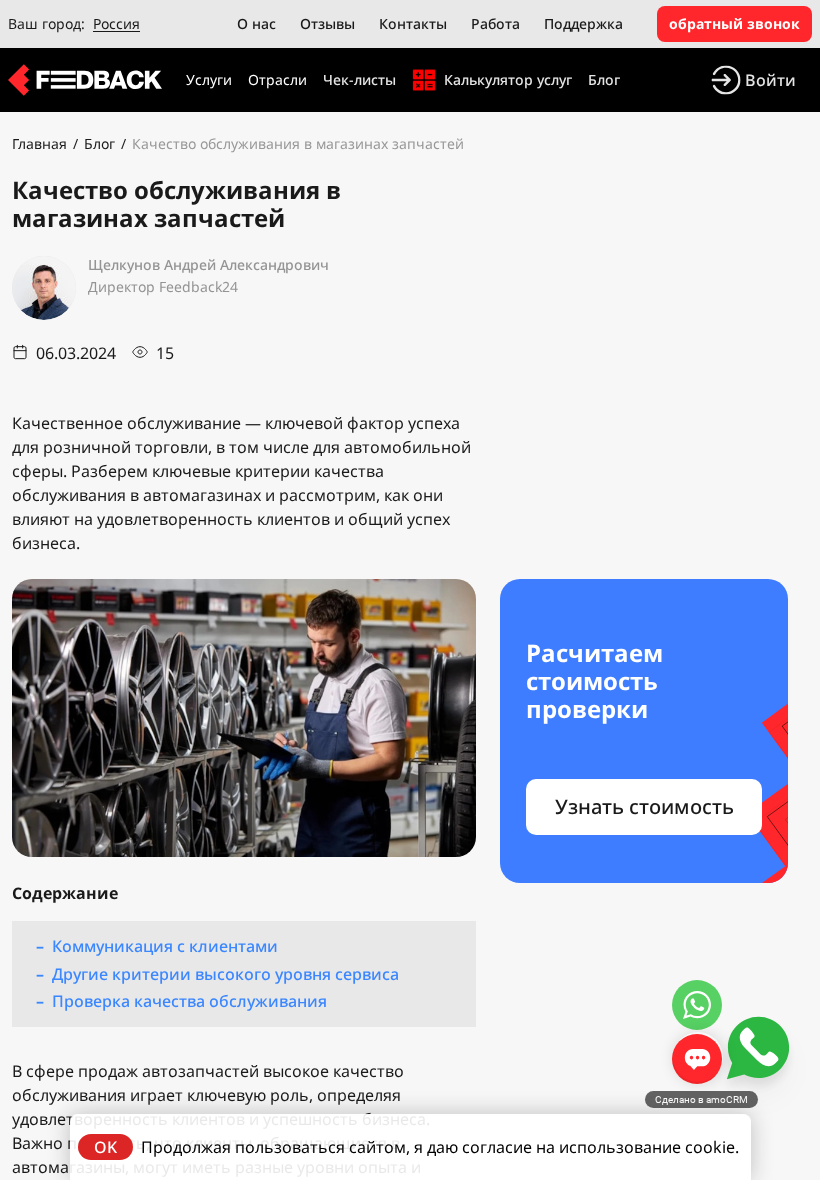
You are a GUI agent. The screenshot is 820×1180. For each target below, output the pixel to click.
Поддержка (583, 23)
